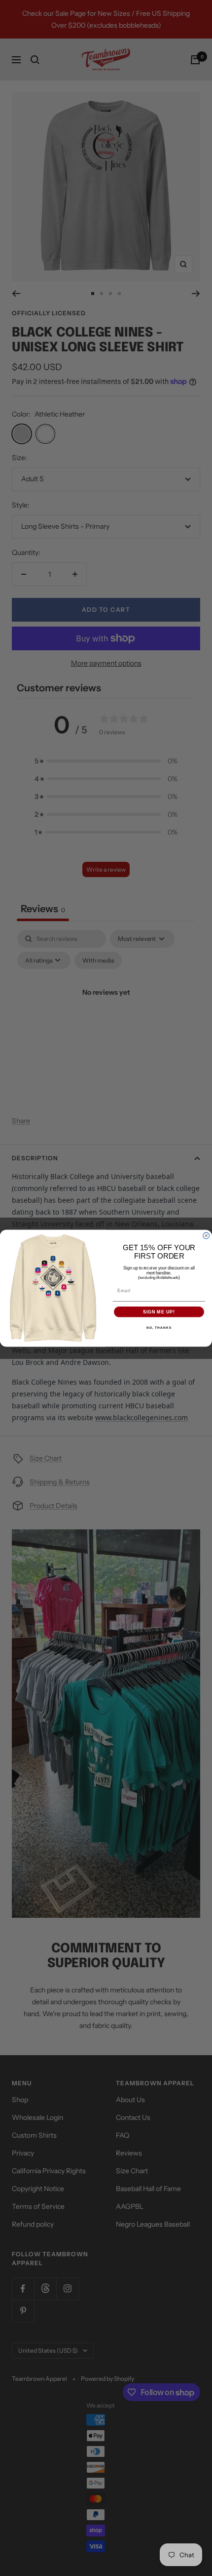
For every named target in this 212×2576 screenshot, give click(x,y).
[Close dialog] (206, 1236)
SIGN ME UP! (159, 1312)
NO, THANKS (159, 1328)
